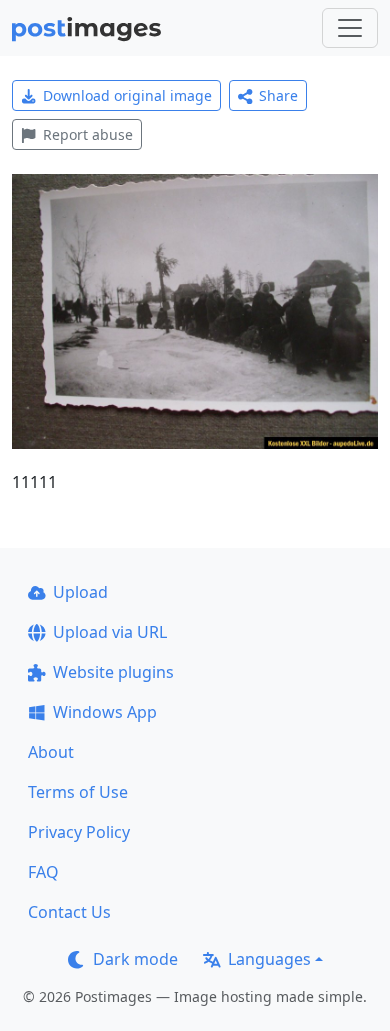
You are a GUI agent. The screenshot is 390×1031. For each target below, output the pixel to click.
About (51, 752)
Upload (80, 592)
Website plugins (113, 672)
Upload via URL (110, 632)
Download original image (127, 95)
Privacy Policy (79, 832)
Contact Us (69, 912)
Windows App (105, 712)
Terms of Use (78, 792)
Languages (269, 959)
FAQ (43, 872)
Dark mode (135, 959)
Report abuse (88, 134)
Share (278, 95)
